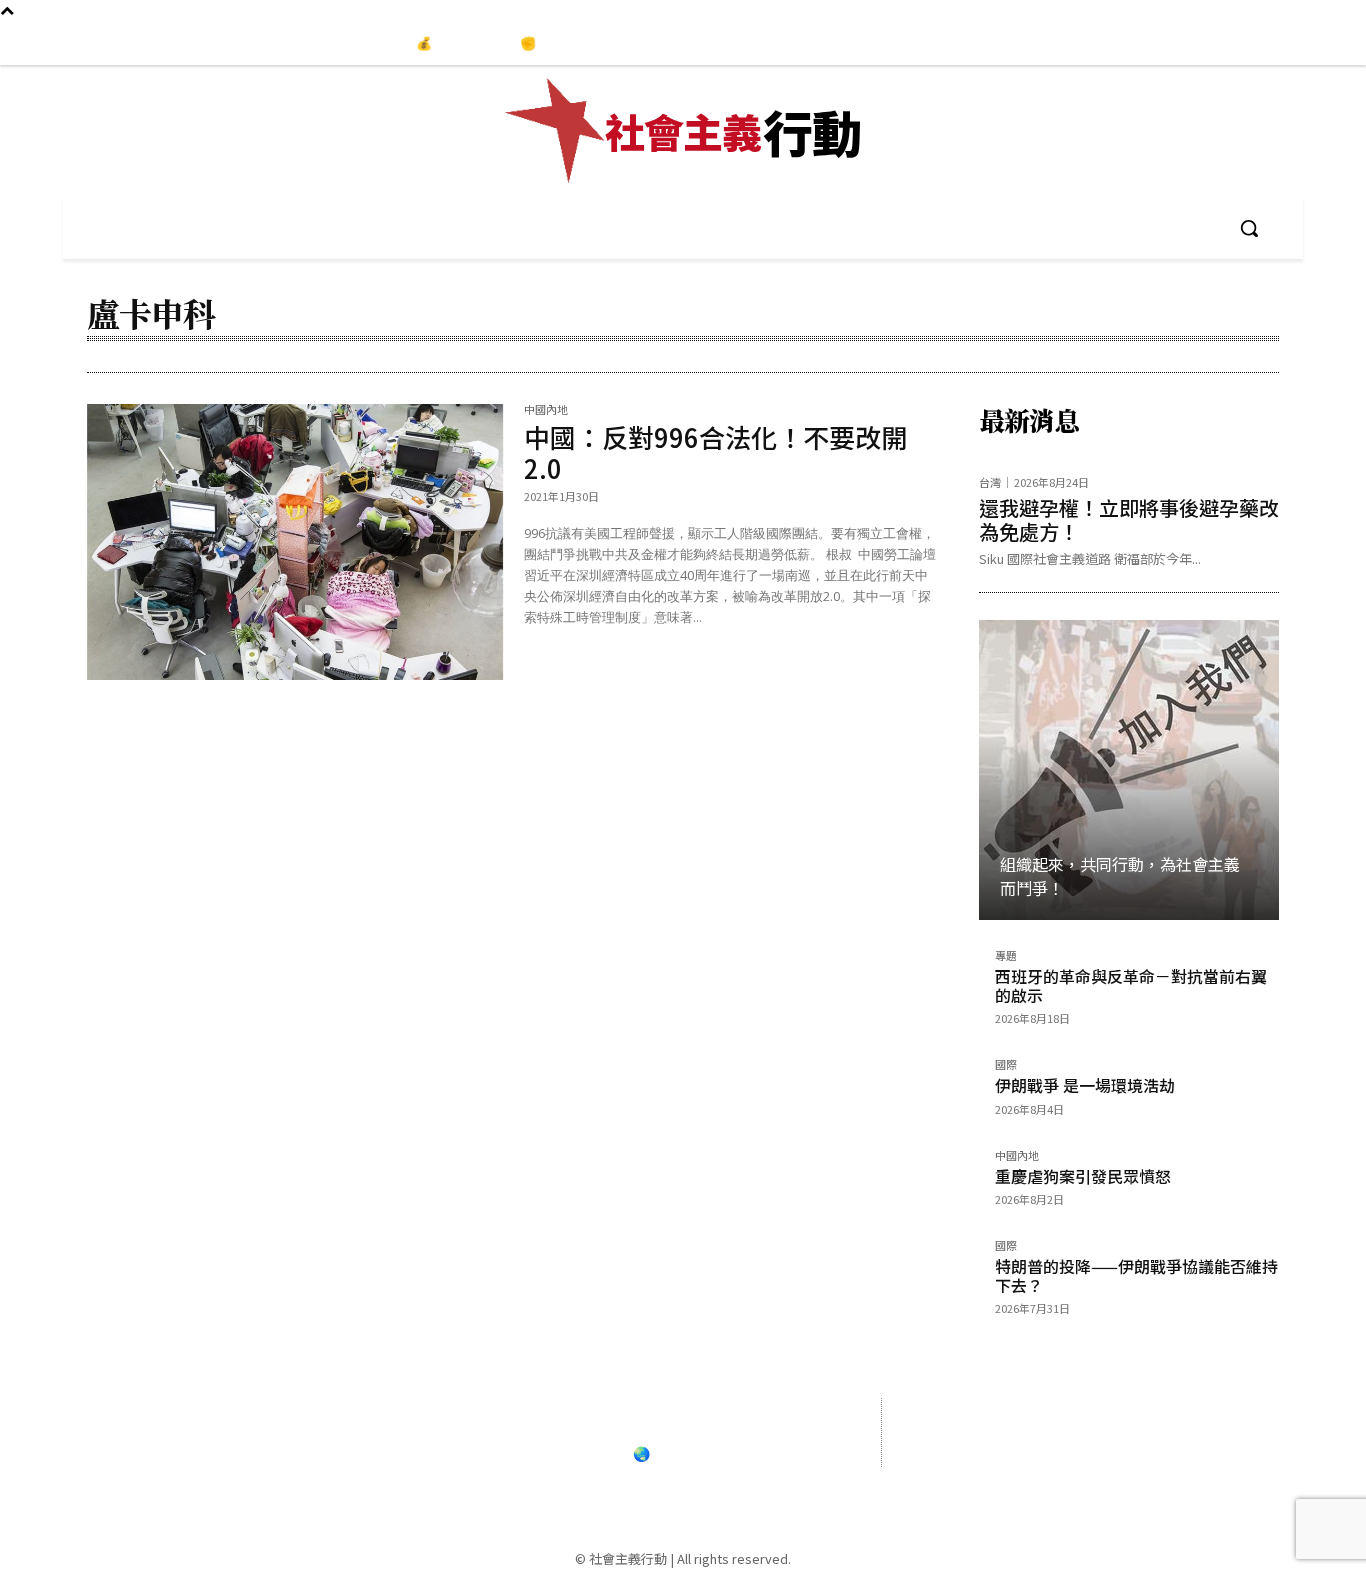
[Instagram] (1266, 44)
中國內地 (546, 410)
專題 (1006, 956)
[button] (1249, 228)
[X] (1154, 1478)
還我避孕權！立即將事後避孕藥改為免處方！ (1129, 519)
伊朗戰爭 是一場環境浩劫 (1085, 1085)
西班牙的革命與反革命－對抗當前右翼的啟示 (1131, 985)
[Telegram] (1308, 44)
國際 (1006, 1065)
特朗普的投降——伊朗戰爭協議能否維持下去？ (1136, 1275)
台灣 (990, 482)
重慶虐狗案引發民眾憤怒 (1083, 1176)
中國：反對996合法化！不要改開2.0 (715, 452)
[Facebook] (1225, 44)
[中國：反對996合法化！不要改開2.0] (295, 542)
